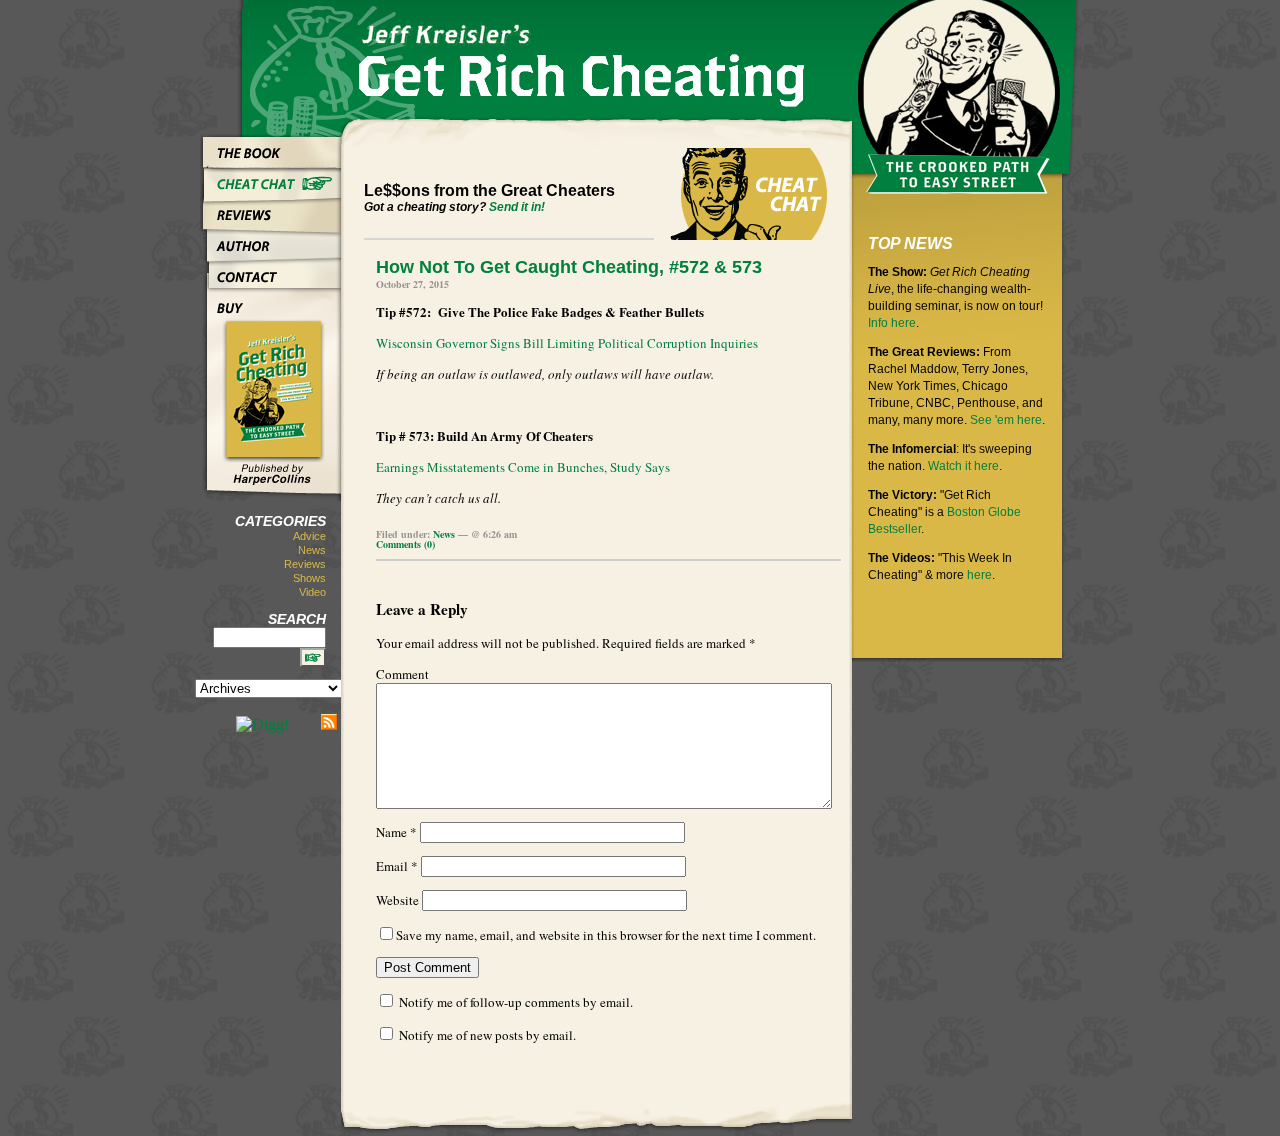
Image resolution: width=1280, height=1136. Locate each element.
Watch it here (963, 466)
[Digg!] (262, 725)
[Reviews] (270, 210)
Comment (402, 674)
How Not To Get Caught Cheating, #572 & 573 (569, 267)
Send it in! (517, 207)
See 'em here (1006, 420)
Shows (309, 578)
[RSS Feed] (329, 722)
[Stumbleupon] (220, 722)
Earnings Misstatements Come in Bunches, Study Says (523, 467)
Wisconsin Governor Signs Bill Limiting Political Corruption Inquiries (567, 343)
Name (396, 832)
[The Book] (270, 148)
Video (312, 592)
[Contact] (270, 272)
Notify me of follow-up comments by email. (516, 1002)
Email (397, 866)
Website (397, 900)
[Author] (270, 241)
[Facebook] (305, 722)
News (312, 550)
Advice (309, 536)
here (979, 575)
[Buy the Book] (270, 303)
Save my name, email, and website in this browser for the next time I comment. (606, 935)
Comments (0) (405, 544)
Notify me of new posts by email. (487, 1035)
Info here (892, 323)
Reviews (305, 564)
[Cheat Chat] (270, 179)
